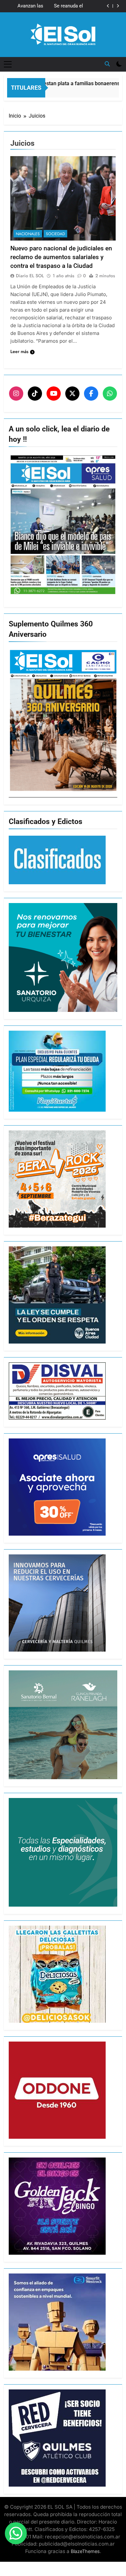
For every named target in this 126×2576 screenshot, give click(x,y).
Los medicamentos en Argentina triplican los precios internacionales (56, 6)
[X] (72, 394)
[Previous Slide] (108, 6)
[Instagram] (16, 394)
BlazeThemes (85, 2551)
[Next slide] (118, 6)
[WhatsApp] (110, 394)
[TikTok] (35, 394)
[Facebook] (91, 394)
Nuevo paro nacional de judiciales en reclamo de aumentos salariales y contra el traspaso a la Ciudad (61, 257)
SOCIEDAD (55, 234)
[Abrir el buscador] (107, 64)
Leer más (19, 351)
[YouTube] (54, 394)
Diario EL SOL (30, 276)
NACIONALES (28, 234)
